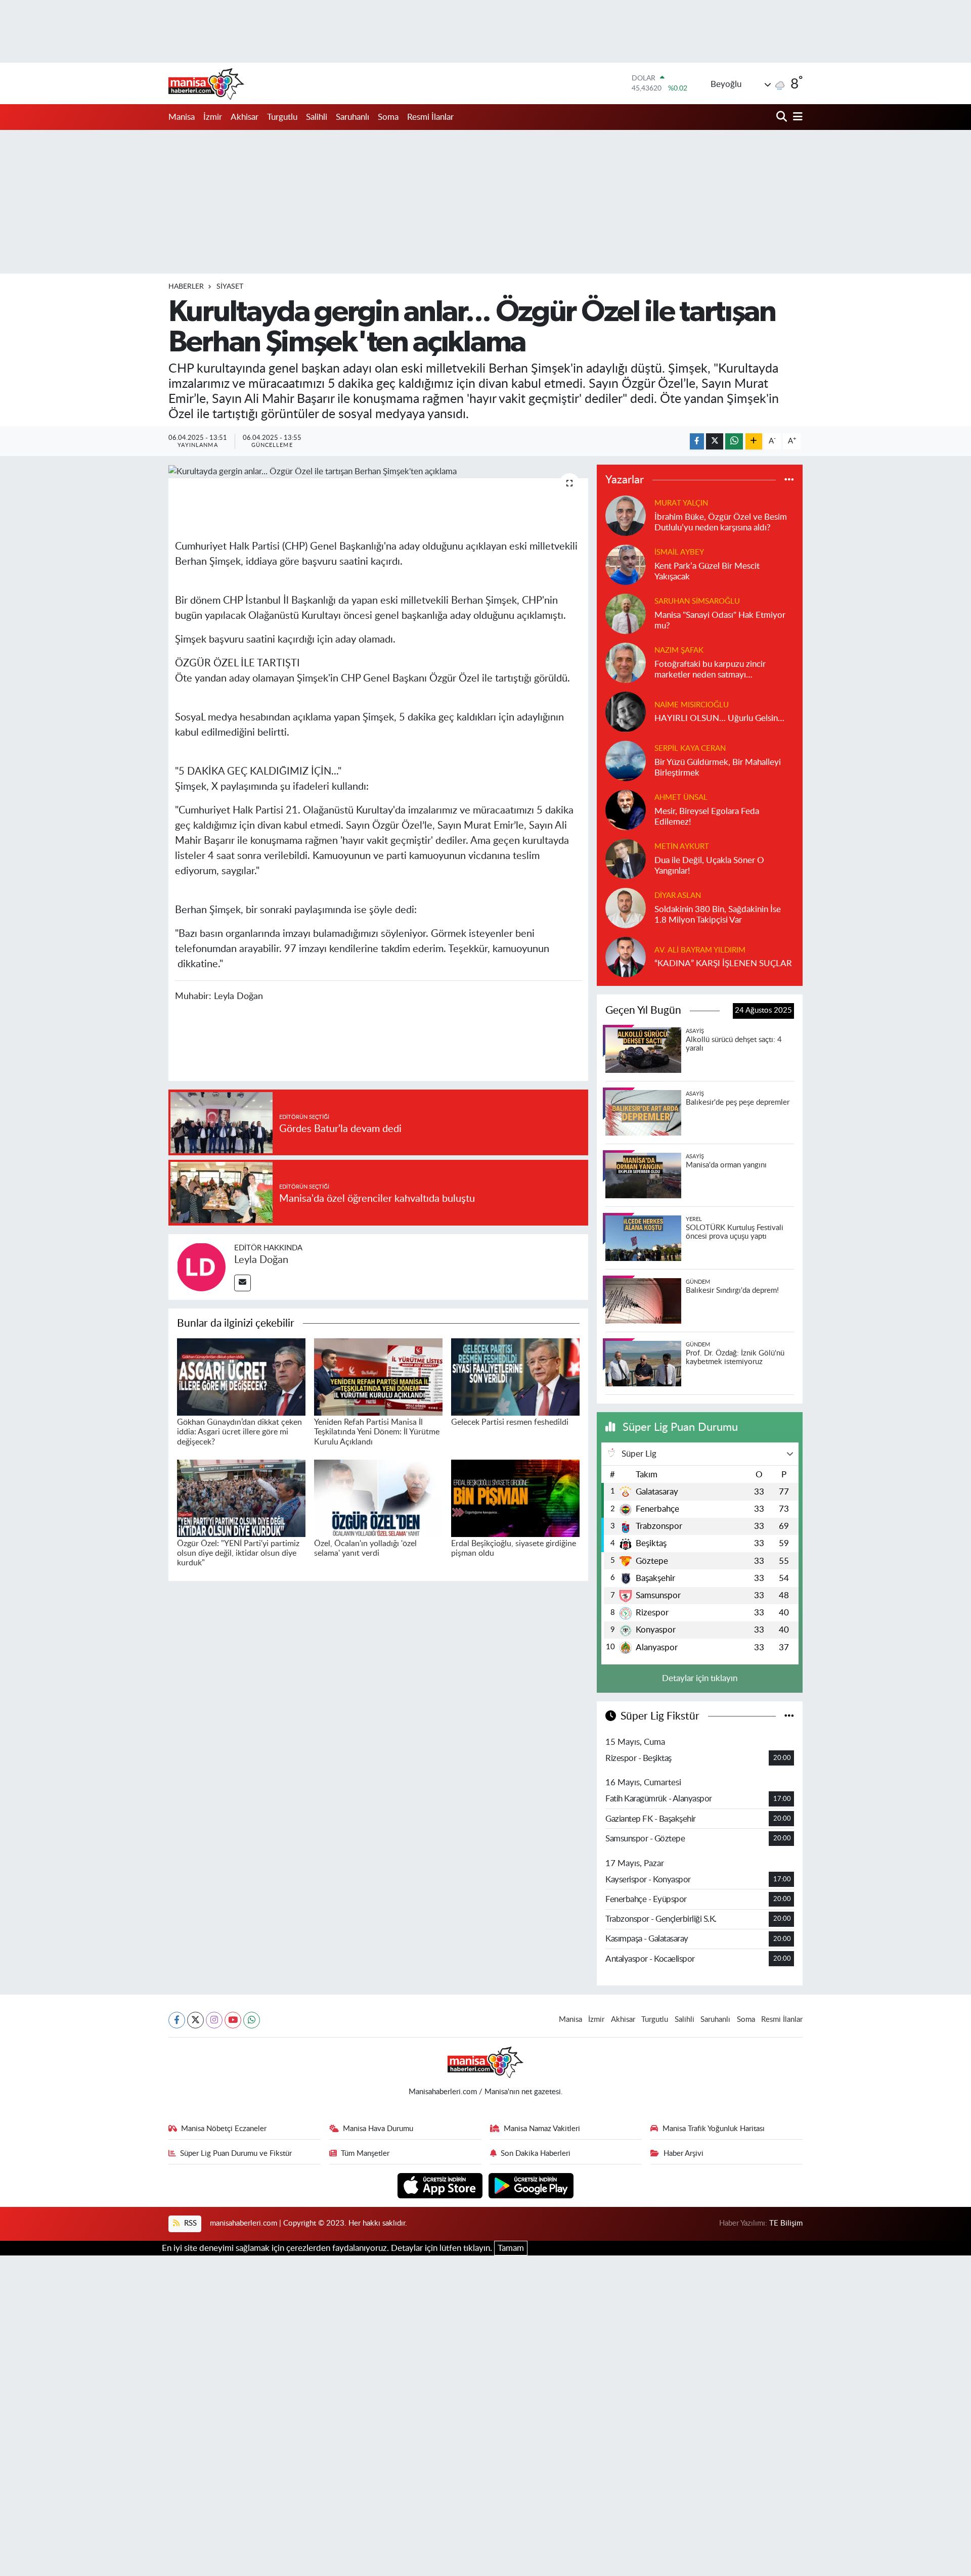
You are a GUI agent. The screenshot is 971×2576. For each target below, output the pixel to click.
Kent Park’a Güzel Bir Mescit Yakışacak (707, 571)
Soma (388, 117)
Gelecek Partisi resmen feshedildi (510, 1422)
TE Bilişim (786, 2223)
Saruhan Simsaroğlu (697, 601)
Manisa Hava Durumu (378, 2129)
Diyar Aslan (678, 896)
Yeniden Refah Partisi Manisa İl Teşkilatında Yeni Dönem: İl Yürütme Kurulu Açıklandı (377, 1432)
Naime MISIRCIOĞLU (692, 705)
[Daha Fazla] (754, 442)
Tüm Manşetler (365, 2154)
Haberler (186, 287)
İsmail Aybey (679, 552)
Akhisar (245, 117)
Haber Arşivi (683, 2154)
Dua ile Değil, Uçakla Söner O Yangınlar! (709, 866)
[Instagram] (214, 2020)
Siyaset (230, 287)
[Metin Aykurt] (626, 858)
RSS (189, 2223)
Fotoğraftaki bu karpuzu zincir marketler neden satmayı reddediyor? (710, 670)
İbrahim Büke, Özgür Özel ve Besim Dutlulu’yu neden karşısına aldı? (721, 522)
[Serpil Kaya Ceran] (626, 760)
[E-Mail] (242, 1283)
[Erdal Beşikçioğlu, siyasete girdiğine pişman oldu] (515, 1498)
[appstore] (441, 2185)
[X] (195, 2020)
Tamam (511, 2248)
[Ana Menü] (796, 117)
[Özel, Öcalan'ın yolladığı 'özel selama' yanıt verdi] (378, 1498)
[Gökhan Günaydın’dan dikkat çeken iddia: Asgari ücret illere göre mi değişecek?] (241, 1376)
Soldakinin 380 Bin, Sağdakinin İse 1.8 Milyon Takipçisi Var (718, 915)
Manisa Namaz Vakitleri (542, 2129)
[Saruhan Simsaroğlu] (626, 613)
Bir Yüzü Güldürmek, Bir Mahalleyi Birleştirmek (718, 767)
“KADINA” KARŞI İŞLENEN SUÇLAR (723, 963)
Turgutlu (282, 117)
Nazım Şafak (679, 650)
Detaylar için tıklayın (700, 1678)
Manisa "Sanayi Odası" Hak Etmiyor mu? (720, 620)
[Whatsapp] (252, 2020)
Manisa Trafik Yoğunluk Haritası (714, 2129)
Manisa (182, 117)
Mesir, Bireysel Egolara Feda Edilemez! (707, 817)
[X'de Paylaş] (715, 442)
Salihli (317, 117)
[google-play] (531, 2185)
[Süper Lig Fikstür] (789, 1716)
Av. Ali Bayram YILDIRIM (700, 950)
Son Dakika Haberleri (536, 2154)
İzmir (213, 117)
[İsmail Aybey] (626, 564)
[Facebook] (177, 2020)
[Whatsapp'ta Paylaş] (734, 442)
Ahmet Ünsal (681, 798)
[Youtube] (233, 2020)
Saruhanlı (352, 117)
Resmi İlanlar (430, 117)
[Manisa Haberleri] (206, 83)
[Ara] (783, 117)
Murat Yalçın (681, 503)
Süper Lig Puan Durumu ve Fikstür (236, 2154)
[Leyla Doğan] (201, 1266)
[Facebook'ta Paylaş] (697, 442)
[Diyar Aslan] (626, 907)
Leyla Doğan (261, 1260)
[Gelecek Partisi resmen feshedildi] (515, 1376)
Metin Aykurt (682, 847)
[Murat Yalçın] (626, 515)
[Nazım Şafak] (626, 662)
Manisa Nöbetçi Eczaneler (224, 2129)
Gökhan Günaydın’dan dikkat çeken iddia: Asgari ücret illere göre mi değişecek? (239, 1432)
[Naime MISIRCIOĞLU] (626, 711)
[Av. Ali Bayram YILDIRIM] (626, 956)
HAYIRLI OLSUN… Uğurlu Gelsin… (719, 718)
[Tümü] (789, 480)
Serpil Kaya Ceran (690, 749)
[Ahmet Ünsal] (626, 809)
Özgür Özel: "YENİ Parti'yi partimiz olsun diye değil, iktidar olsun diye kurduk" (238, 1553)
